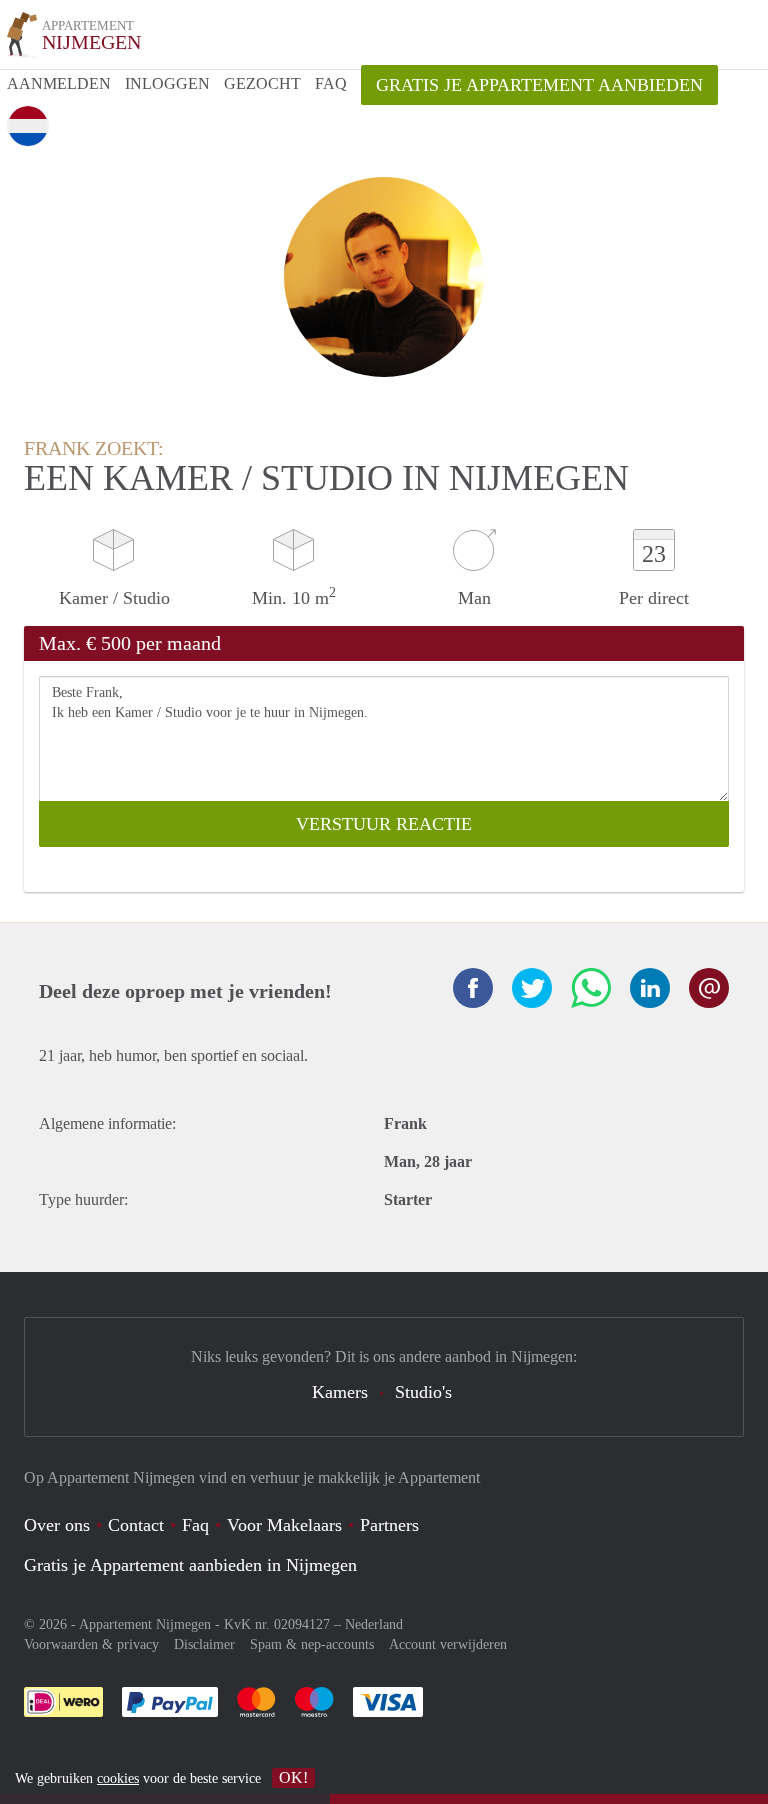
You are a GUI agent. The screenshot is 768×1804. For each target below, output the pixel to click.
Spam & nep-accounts (312, 1644)
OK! (293, 1777)
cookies (118, 1778)
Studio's (423, 1392)
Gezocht (262, 83)
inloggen (167, 83)
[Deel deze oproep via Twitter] (532, 988)
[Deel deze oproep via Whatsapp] (591, 988)
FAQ (331, 83)
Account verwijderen (448, 1644)
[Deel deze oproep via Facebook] (473, 988)
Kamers (340, 1392)
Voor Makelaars (284, 1525)
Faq (195, 1525)
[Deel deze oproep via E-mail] (709, 988)
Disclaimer (204, 1644)
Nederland (374, 1624)
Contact (136, 1525)
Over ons (57, 1525)
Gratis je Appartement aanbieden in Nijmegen (190, 1565)
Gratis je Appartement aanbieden (539, 85)
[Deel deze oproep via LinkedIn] (650, 988)
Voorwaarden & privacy (91, 1644)
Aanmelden (59, 83)
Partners (389, 1525)
